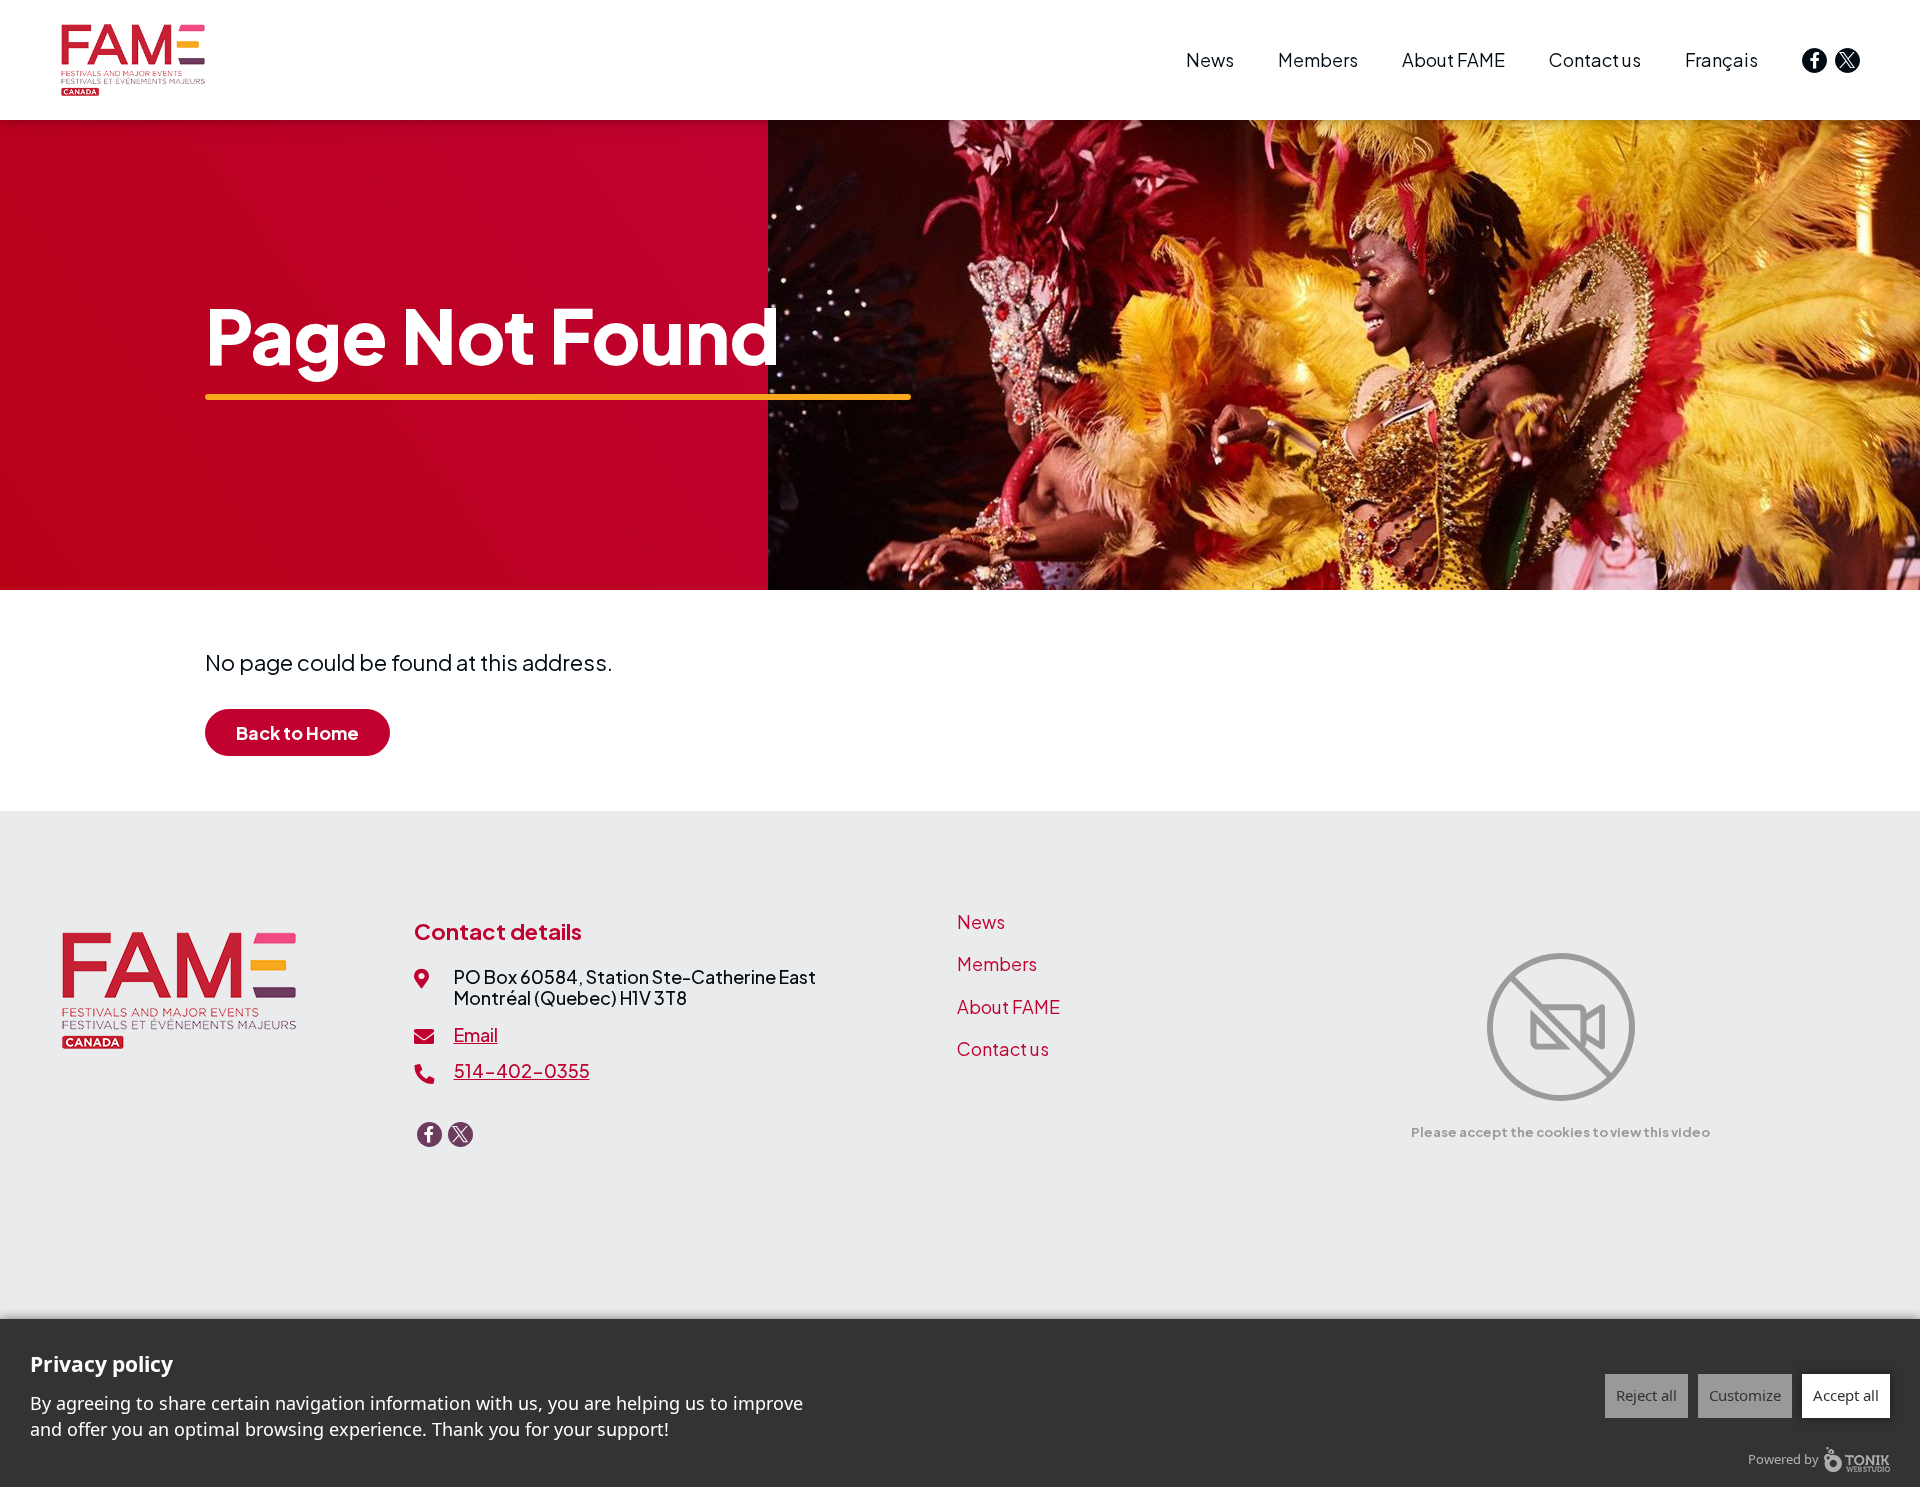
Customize (1745, 1395)
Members (1318, 59)
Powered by (1783, 1459)
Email (476, 1034)
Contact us (1595, 59)
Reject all (1646, 1395)
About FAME (1453, 59)
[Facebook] (1814, 60)
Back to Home (297, 732)
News (1210, 59)
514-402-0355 (522, 1070)
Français (1721, 59)
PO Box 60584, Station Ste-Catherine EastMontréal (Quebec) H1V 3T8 (635, 987)
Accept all (1846, 1395)
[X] (1847, 60)
